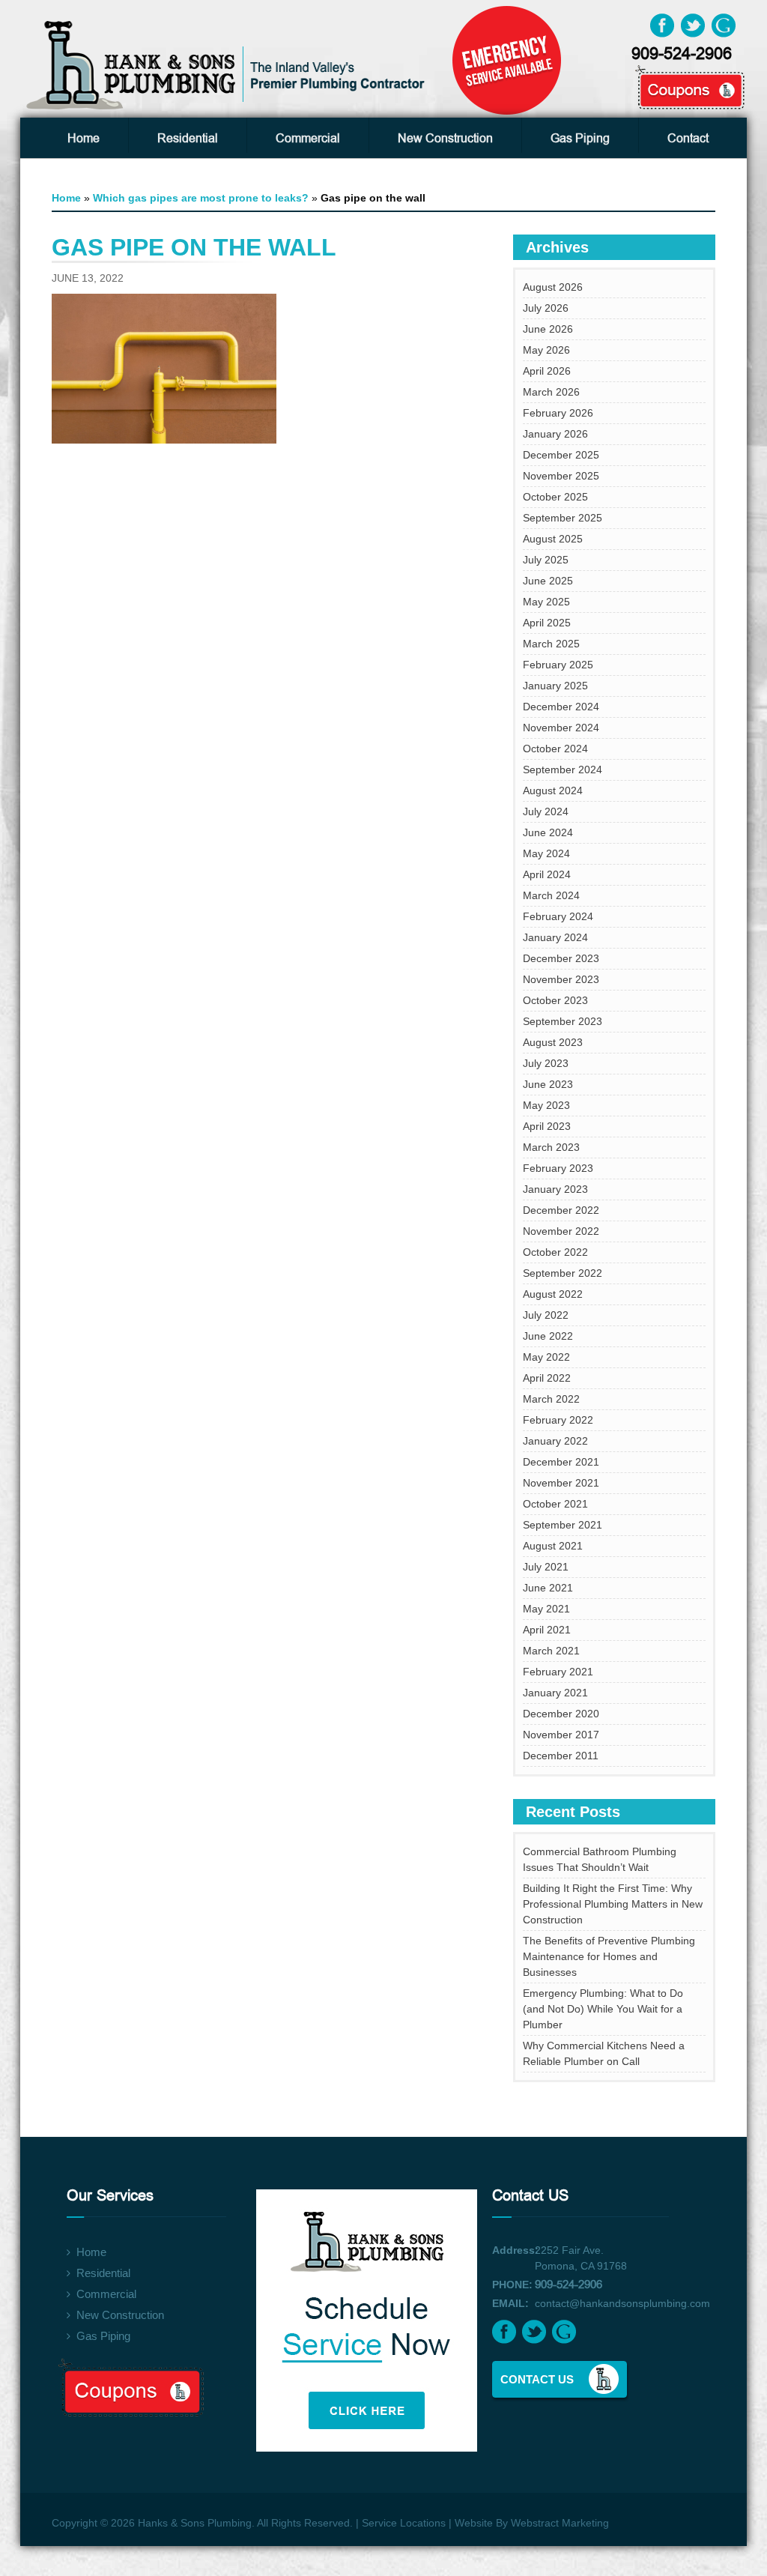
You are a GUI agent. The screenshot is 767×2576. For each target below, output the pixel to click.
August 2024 (553, 790)
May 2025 (546, 602)
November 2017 (561, 1735)
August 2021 (553, 1546)
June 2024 (548, 832)
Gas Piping (580, 139)
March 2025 (551, 644)
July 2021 (546, 1567)
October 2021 (555, 1504)
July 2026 (546, 308)
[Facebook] (662, 25)
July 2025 (546, 560)
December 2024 (561, 707)
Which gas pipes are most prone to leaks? (201, 198)
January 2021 (555, 1693)
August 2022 (553, 1294)
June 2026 (548, 329)
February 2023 (558, 1168)
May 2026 (546, 350)
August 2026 (553, 287)
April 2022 (547, 1378)
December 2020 (561, 1714)
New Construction (445, 139)
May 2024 (546, 853)
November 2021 (561, 1483)
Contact (688, 139)
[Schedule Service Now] (370, 2311)
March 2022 (551, 1399)
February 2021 (558, 1672)
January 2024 (555, 937)
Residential (188, 139)
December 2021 (561, 1462)
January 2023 (555, 1189)
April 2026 (547, 371)
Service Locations (404, 2523)
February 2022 (558, 1420)
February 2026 (558, 413)
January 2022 (555, 1441)
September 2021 (563, 1525)
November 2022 (561, 1231)
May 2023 (546, 1105)
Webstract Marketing (560, 2523)
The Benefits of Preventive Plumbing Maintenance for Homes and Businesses (609, 1956)
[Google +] (724, 25)
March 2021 (551, 1651)
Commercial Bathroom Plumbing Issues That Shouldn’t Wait (600, 1859)
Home (84, 139)
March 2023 (551, 1147)
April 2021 (547, 1630)
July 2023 (546, 1063)
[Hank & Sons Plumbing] (228, 64)
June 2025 (548, 581)
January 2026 (555, 434)
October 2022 (555, 1252)
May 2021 (546, 1609)
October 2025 (555, 497)
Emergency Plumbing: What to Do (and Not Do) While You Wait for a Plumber (603, 2009)
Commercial (308, 139)
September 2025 (563, 518)
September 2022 (563, 1273)
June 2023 (548, 1084)
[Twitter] (693, 25)
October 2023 (555, 1000)
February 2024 (558, 916)
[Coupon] (673, 76)
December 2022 (561, 1210)
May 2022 (546, 1357)
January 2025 (555, 686)
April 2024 (547, 874)
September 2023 (563, 1021)
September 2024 (563, 770)
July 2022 (546, 1315)
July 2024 (546, 811)
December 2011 (561, 1756)
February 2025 (558, 665)
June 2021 (548, 1588)
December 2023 (561, 958)
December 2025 (561, 455)
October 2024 (555, 749)
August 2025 (553, 539)
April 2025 (547, 623)
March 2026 (551, 392)
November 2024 (561, 728)
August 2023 (553, 1042)
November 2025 (561, 476)
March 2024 (551, 895)
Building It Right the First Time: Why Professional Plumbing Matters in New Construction (613, 1904)
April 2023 (547, 1126)
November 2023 (561, 979)
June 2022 (548, 1336)
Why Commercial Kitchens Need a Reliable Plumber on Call (604, 2053)
